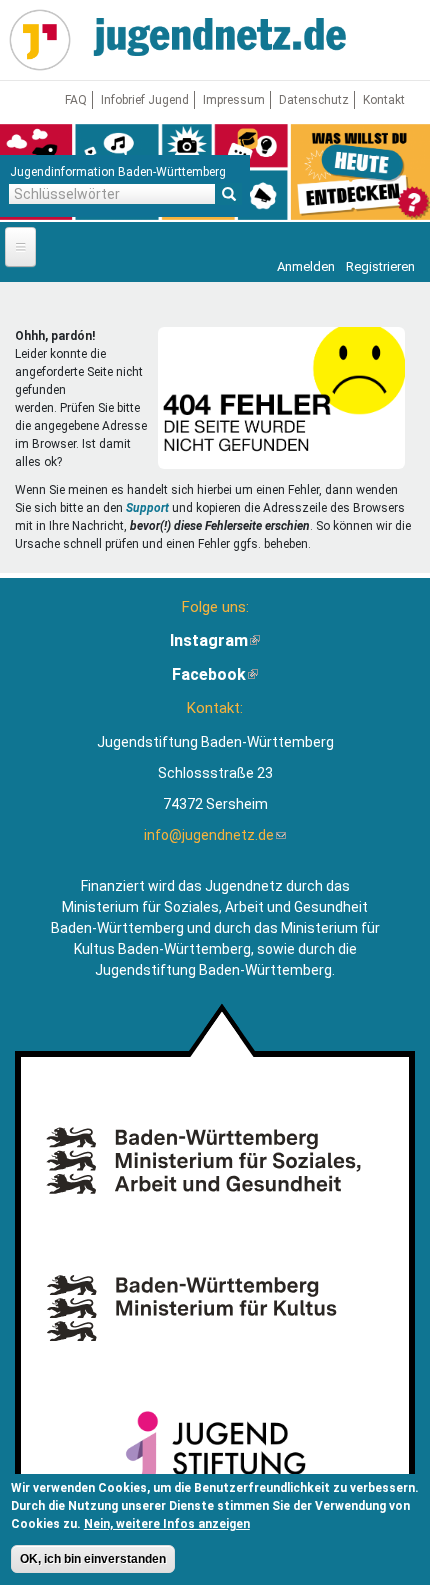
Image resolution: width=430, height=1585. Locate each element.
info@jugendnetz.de (215, 835)
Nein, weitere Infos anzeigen (167, 1524)
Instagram (215, 640)
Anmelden (306, 266)
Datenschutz (314, 100)
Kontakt (384, 100)
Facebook (215, 674)
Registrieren (380, 266)
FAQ (76, 100)
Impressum (234, 100)
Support (147, 508)
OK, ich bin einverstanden (93, 1559)
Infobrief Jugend (145, 100)
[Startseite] (40, 40)
